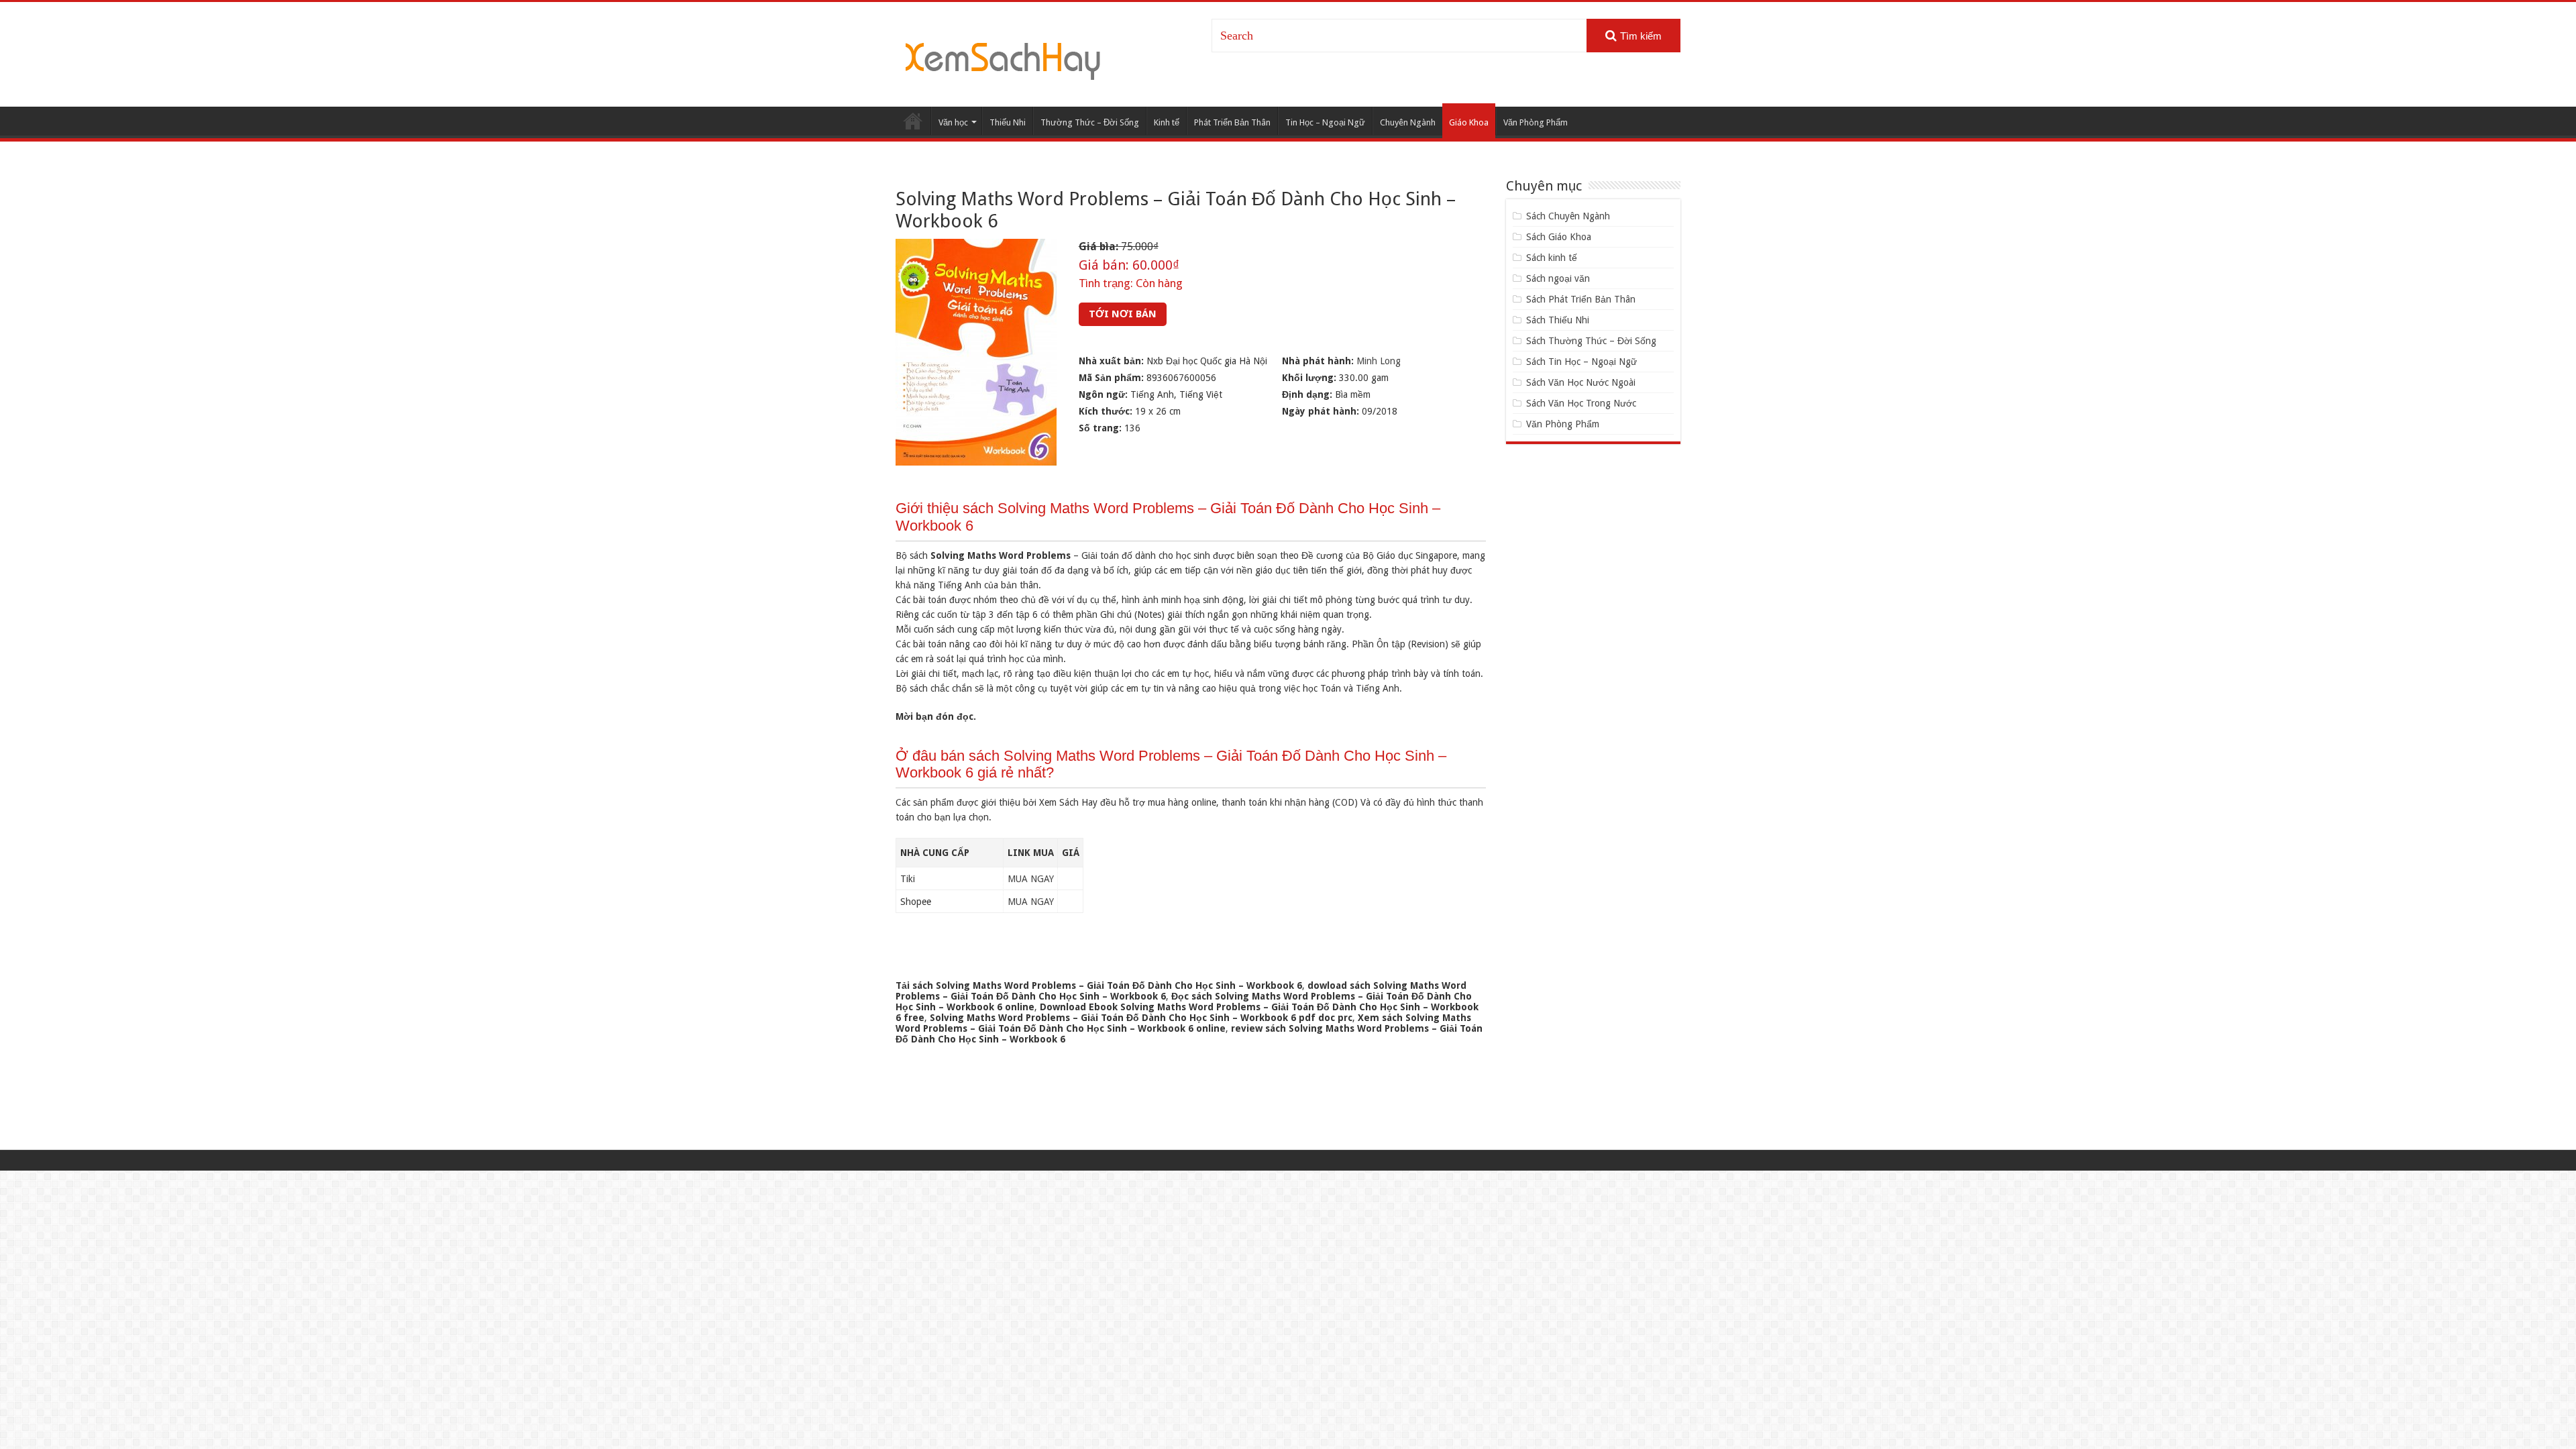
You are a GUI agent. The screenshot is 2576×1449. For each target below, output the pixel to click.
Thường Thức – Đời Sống (1090, 122)
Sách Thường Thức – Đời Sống (1591, 341)
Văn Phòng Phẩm (1536, 122)
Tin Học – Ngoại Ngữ (1325, 122)
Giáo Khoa (1469, 122)
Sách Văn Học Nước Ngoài (1581, 382)
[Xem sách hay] (1003, 59)
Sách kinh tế (1552, 258)
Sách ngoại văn (1558, 278)
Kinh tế (1167, 122)
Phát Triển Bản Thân (1232, 122)
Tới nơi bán (1123, 314)
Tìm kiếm (1641, 36)
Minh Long (1379, 361)
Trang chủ (913, 121)
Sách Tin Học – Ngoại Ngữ (1581, 362)
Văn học (953, 122)
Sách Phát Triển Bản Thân (1581, 299)
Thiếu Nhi (1008, 122)
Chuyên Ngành (1408, 122)
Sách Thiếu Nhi (1558, 320)
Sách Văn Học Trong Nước (1581, 403)
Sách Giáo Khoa (1559, 237)
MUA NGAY (1031, 879)
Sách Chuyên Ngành (1568, 216)
